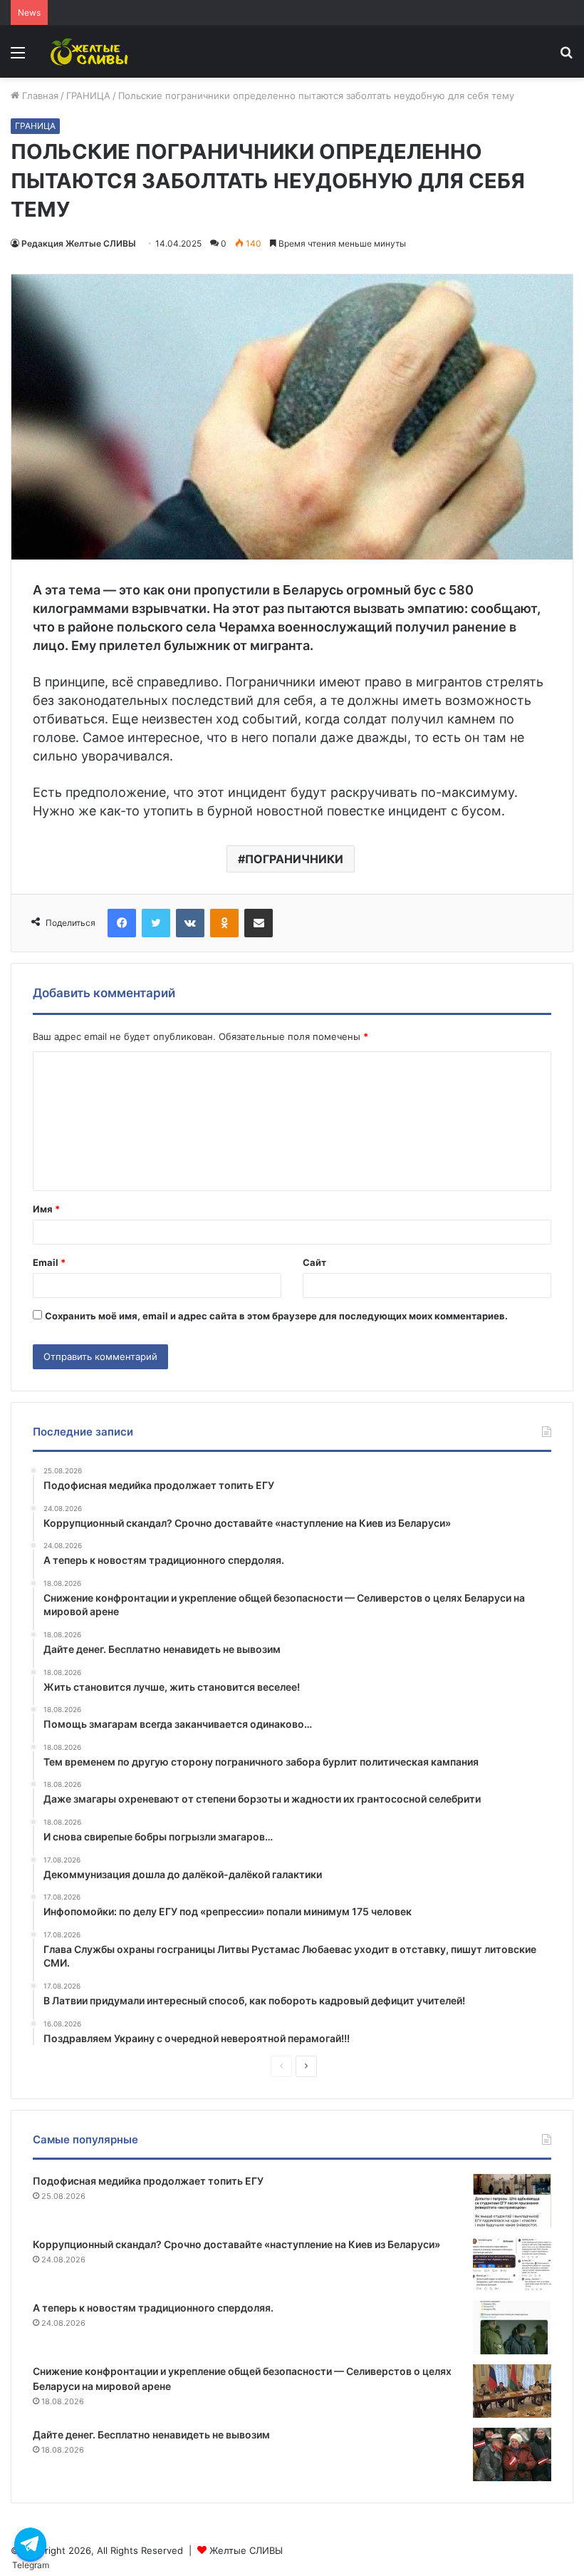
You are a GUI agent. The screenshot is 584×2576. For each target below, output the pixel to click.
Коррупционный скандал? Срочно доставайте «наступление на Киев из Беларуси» (236, 2244)
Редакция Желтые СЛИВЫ (79, 243)
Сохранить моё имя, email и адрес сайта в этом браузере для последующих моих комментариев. (276, 1316)
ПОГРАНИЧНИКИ (294, 859)
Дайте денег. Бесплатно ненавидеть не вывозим (151, 2435)
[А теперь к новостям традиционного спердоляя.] (512, 2328)
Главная (39, 96)
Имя (46, 1209)
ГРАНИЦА (88, 96)
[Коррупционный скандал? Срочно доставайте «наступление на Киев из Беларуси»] (512, 2264)
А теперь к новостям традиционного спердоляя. (153, 2308)
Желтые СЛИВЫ (246, 2550)
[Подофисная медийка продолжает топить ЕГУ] (512, 2201)
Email (49, 1262)
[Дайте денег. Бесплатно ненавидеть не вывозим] (512, 2454)
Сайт (314, 1262)
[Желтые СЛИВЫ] (90, 52)
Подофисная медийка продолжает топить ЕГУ (148, 2181)
